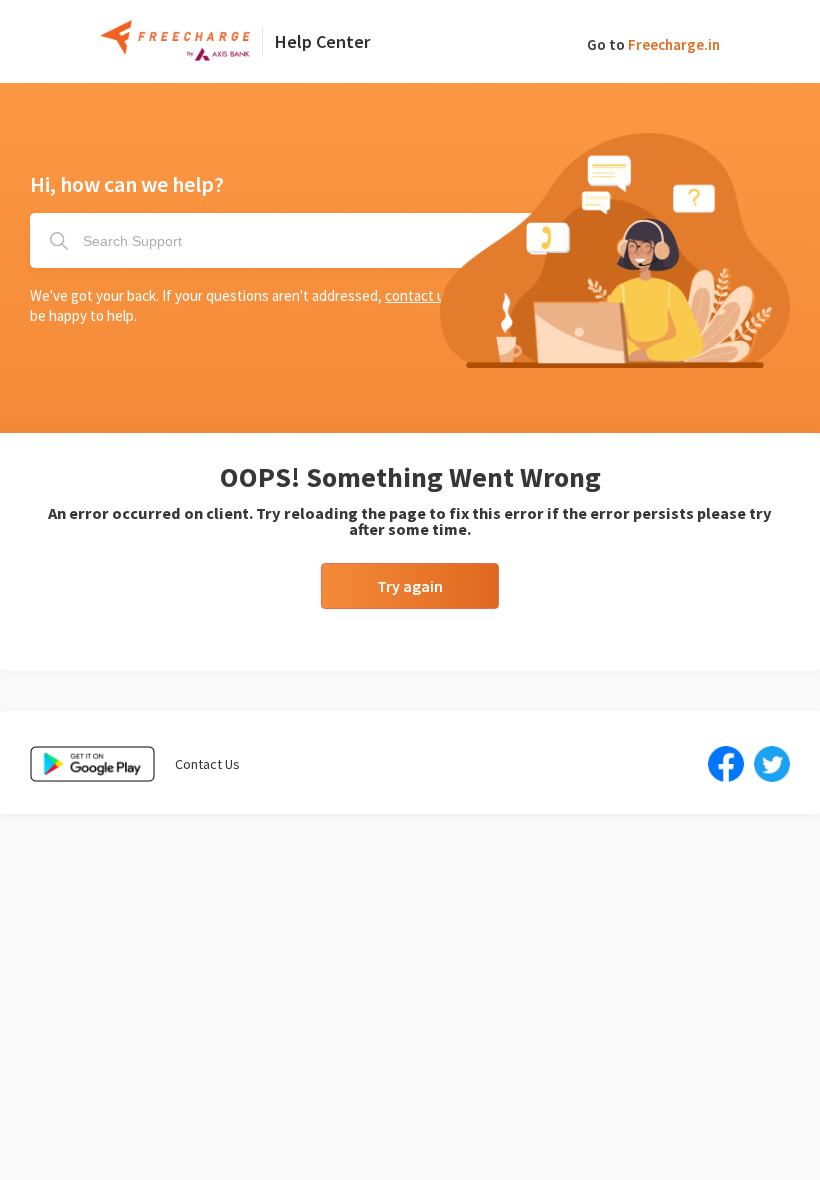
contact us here (434, 295)
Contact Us (207, 764)
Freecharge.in (674, 44)
